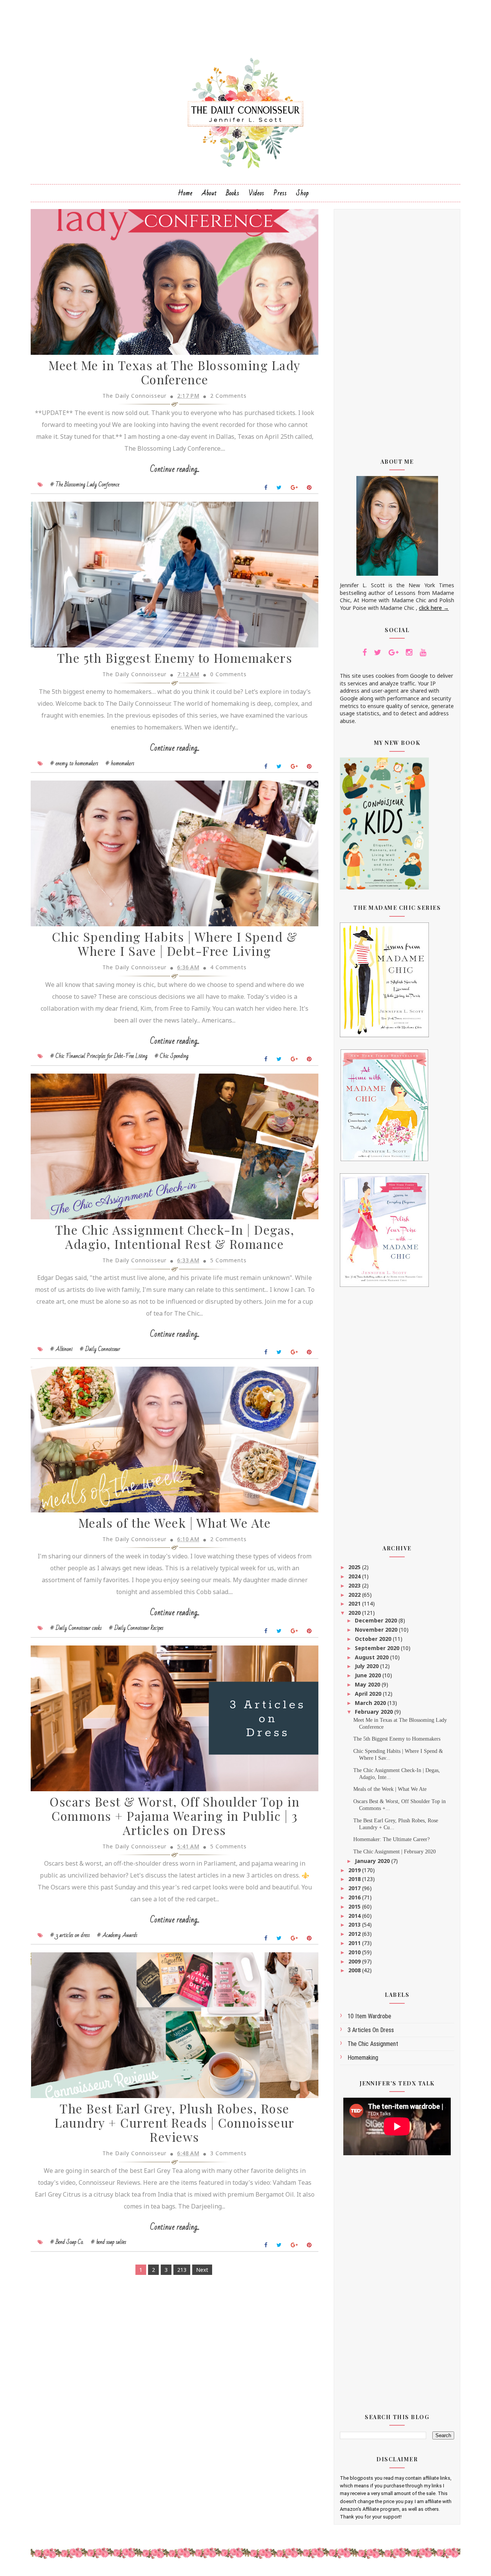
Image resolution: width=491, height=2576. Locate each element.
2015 (355, 1906)
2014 (355, 1916)
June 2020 (369, 1675)
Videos (256, 193)
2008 (355, 1970)
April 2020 (369, 1694)
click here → (434, 608)
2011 (355, 1943)
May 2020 (368, 1684)
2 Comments (228, 396)
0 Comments (228, 674)
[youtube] (423, 652)
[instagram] (409, 652)
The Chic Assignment (373, 2044)
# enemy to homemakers (74, 763)
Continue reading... (175, 469)
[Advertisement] (397, 328)
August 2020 (372, 1657)
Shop (302, 193)
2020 (355, 1613)
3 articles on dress (371, 2030)
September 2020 (378, 1648)
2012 (355, 1934)
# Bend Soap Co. (67, 2242)
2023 (355, 1585)
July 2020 (367, 1666)
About (209, 193)
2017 (355, 1888)
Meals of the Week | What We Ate (175, 1523)
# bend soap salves (109, 2242)
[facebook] (365, 652)
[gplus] (394, 652)
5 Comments (228, 1260)
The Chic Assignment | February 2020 (395, 1852)
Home (185, 193)
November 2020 (377, 1630)
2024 (355, 1576)
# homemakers (120, 763)
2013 (355, 1925)
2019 (355, 1870)
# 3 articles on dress (70, 1935)
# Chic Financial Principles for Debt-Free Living (99, 1056)
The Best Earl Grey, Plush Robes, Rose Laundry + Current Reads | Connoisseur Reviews (175, 2122)
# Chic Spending (171, 1056)
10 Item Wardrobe (369, 2016)
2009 (355, 1961)
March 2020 (371, 1703)
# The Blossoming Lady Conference (85, 484)
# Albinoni (61, 1349)
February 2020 (375, 1712)
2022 (355, 1595)
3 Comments (228, 2153)
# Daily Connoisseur (100, 1349)
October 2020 (374, 1639)
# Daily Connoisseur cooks (76, 1628)
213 (182, 2270)
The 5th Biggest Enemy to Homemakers (175, 658)
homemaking (363, 2058)
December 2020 (377, 1620)
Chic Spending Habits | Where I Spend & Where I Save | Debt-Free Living (175, 944)
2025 (355, 1567)
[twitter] (378, 652)
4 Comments (228, 967)
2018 (355, 1879)
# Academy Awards (117, 1935)
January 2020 (373, 1861)
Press (280, 193)
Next (202, 2270)
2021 (355, 1603)
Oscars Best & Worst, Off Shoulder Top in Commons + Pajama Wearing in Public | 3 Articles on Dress (175, 1816)
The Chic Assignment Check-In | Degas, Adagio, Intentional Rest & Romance (175, 1237)
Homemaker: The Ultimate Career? (391, 1839)
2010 (355, 1952)
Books (233, 193)
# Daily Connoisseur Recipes (136, 1628)
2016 (355, 1897)
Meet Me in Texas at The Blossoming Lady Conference (175, 372)
